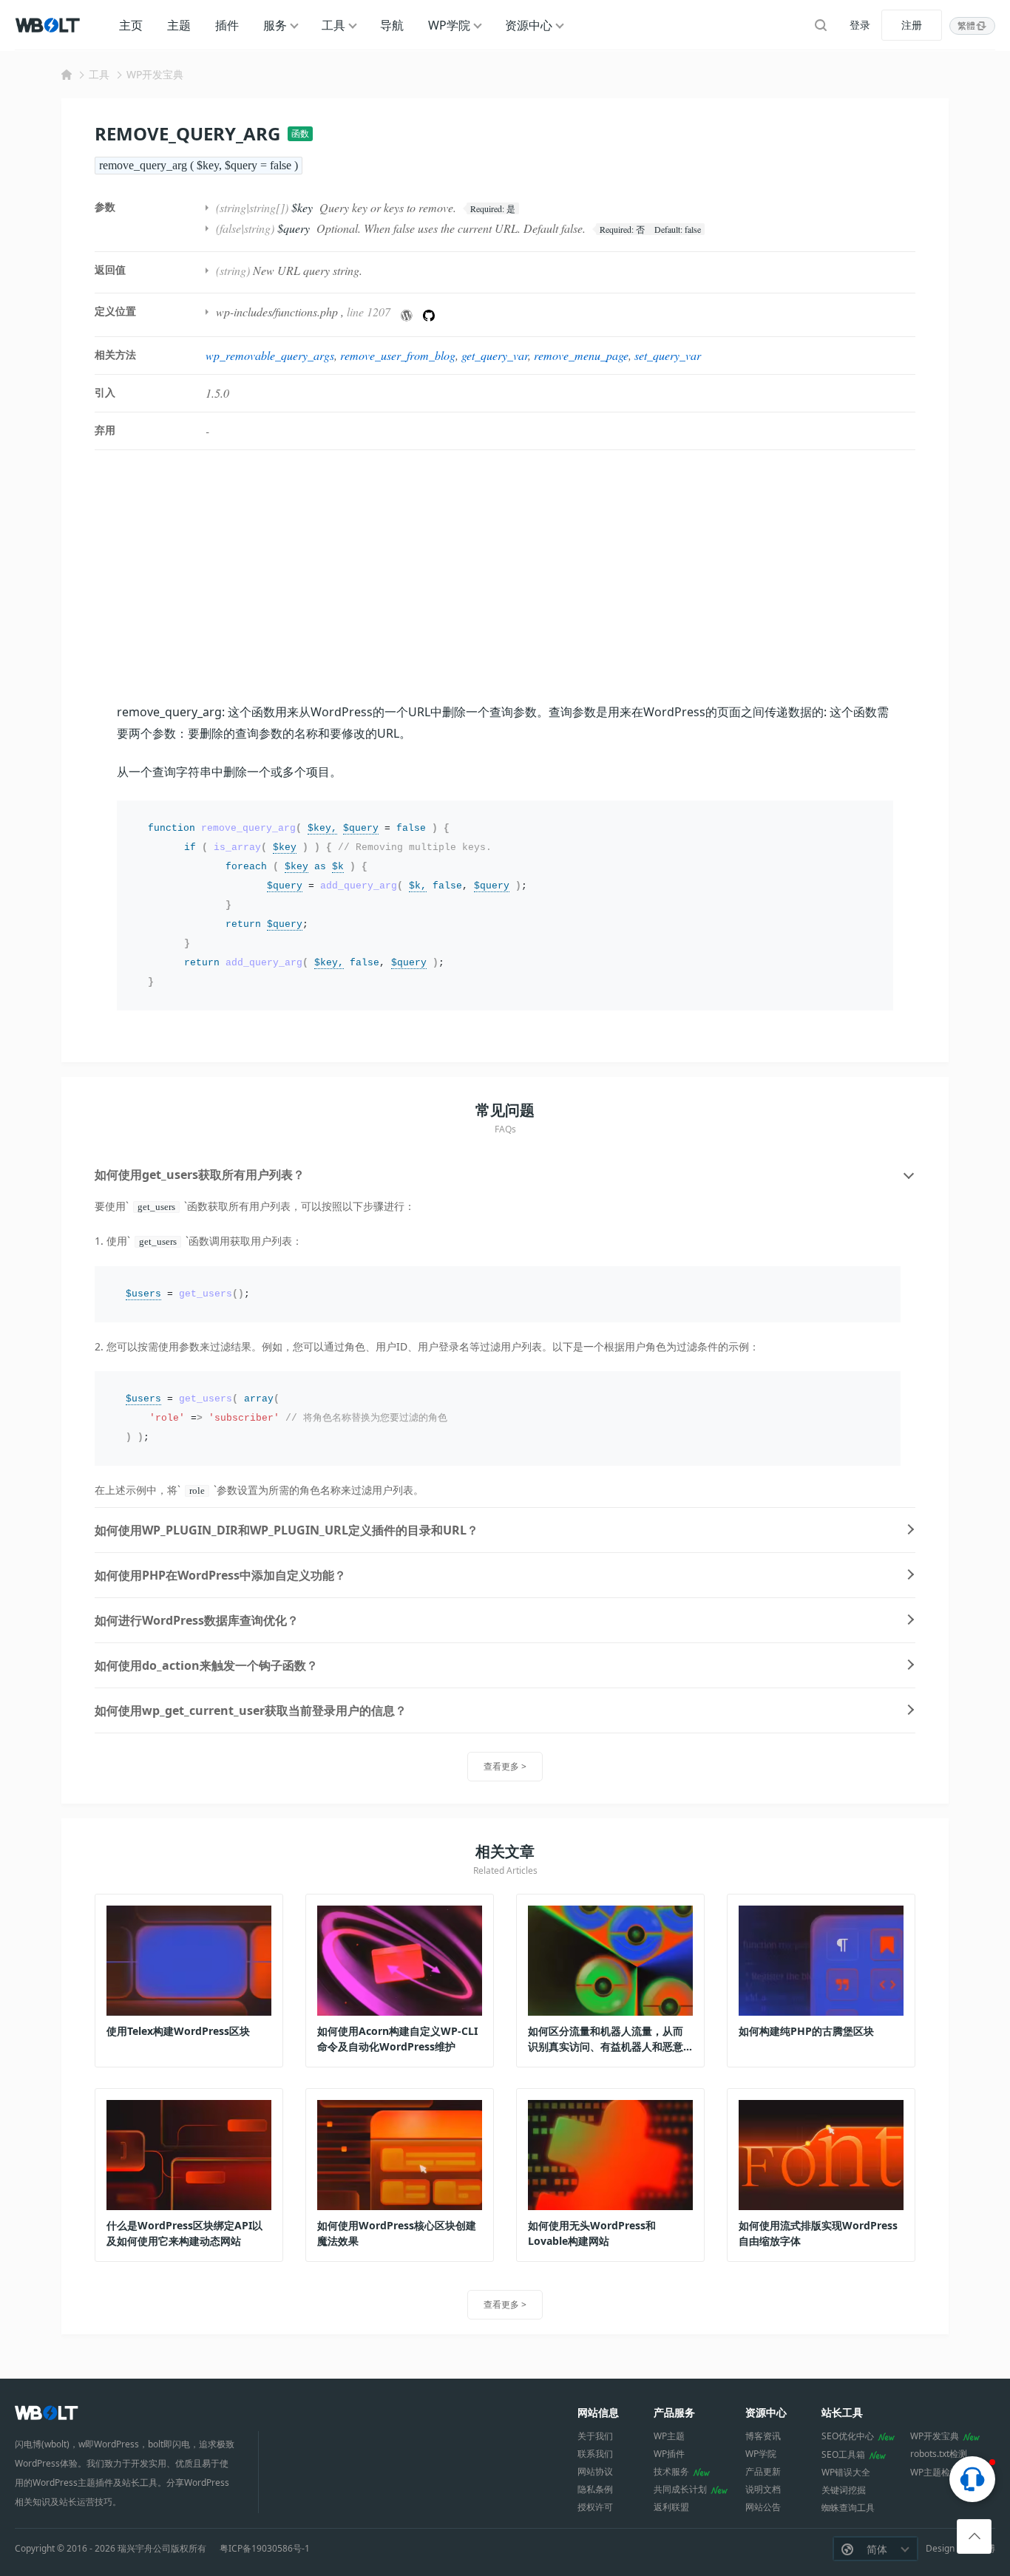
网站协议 (595, 2471)
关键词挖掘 (844, 2490)
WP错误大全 (846, 2472)
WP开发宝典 (155, 74)
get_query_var (495, 355)
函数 (300, 133)
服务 (275, 25)
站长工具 (842, 2412)
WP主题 (669, 2436)
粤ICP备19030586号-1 (265, 2549)
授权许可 (595, 2507)
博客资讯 (763, 2436)
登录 (860, 25)
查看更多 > (505, 1766)
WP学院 (449, 25)
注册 (912, 25)
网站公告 (763, 2507)
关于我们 (595, 2436)
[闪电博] (49, 25)
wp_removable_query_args (270, 355)
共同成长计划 (680, 2489)
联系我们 (595, 2454)
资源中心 (529, 25)
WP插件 (669, 2454)
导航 (392, 25)
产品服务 (674, 2412)
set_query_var (668, 355)
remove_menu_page (581, 355)
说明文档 (763, 2489)
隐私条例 (595, 2489)
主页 (131, 25)
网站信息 (598, 2412)
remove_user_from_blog (398, 355)
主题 (179, 25)
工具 (333, 25)
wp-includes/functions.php (277, 312)
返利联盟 (671, 2507)
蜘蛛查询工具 (848, 2508)
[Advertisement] (505, 576)
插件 (227, 25)
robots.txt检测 (939, 2454)
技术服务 (671, 2471)
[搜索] (821, 25)
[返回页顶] (974, 2536)
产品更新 (763, 2471)
